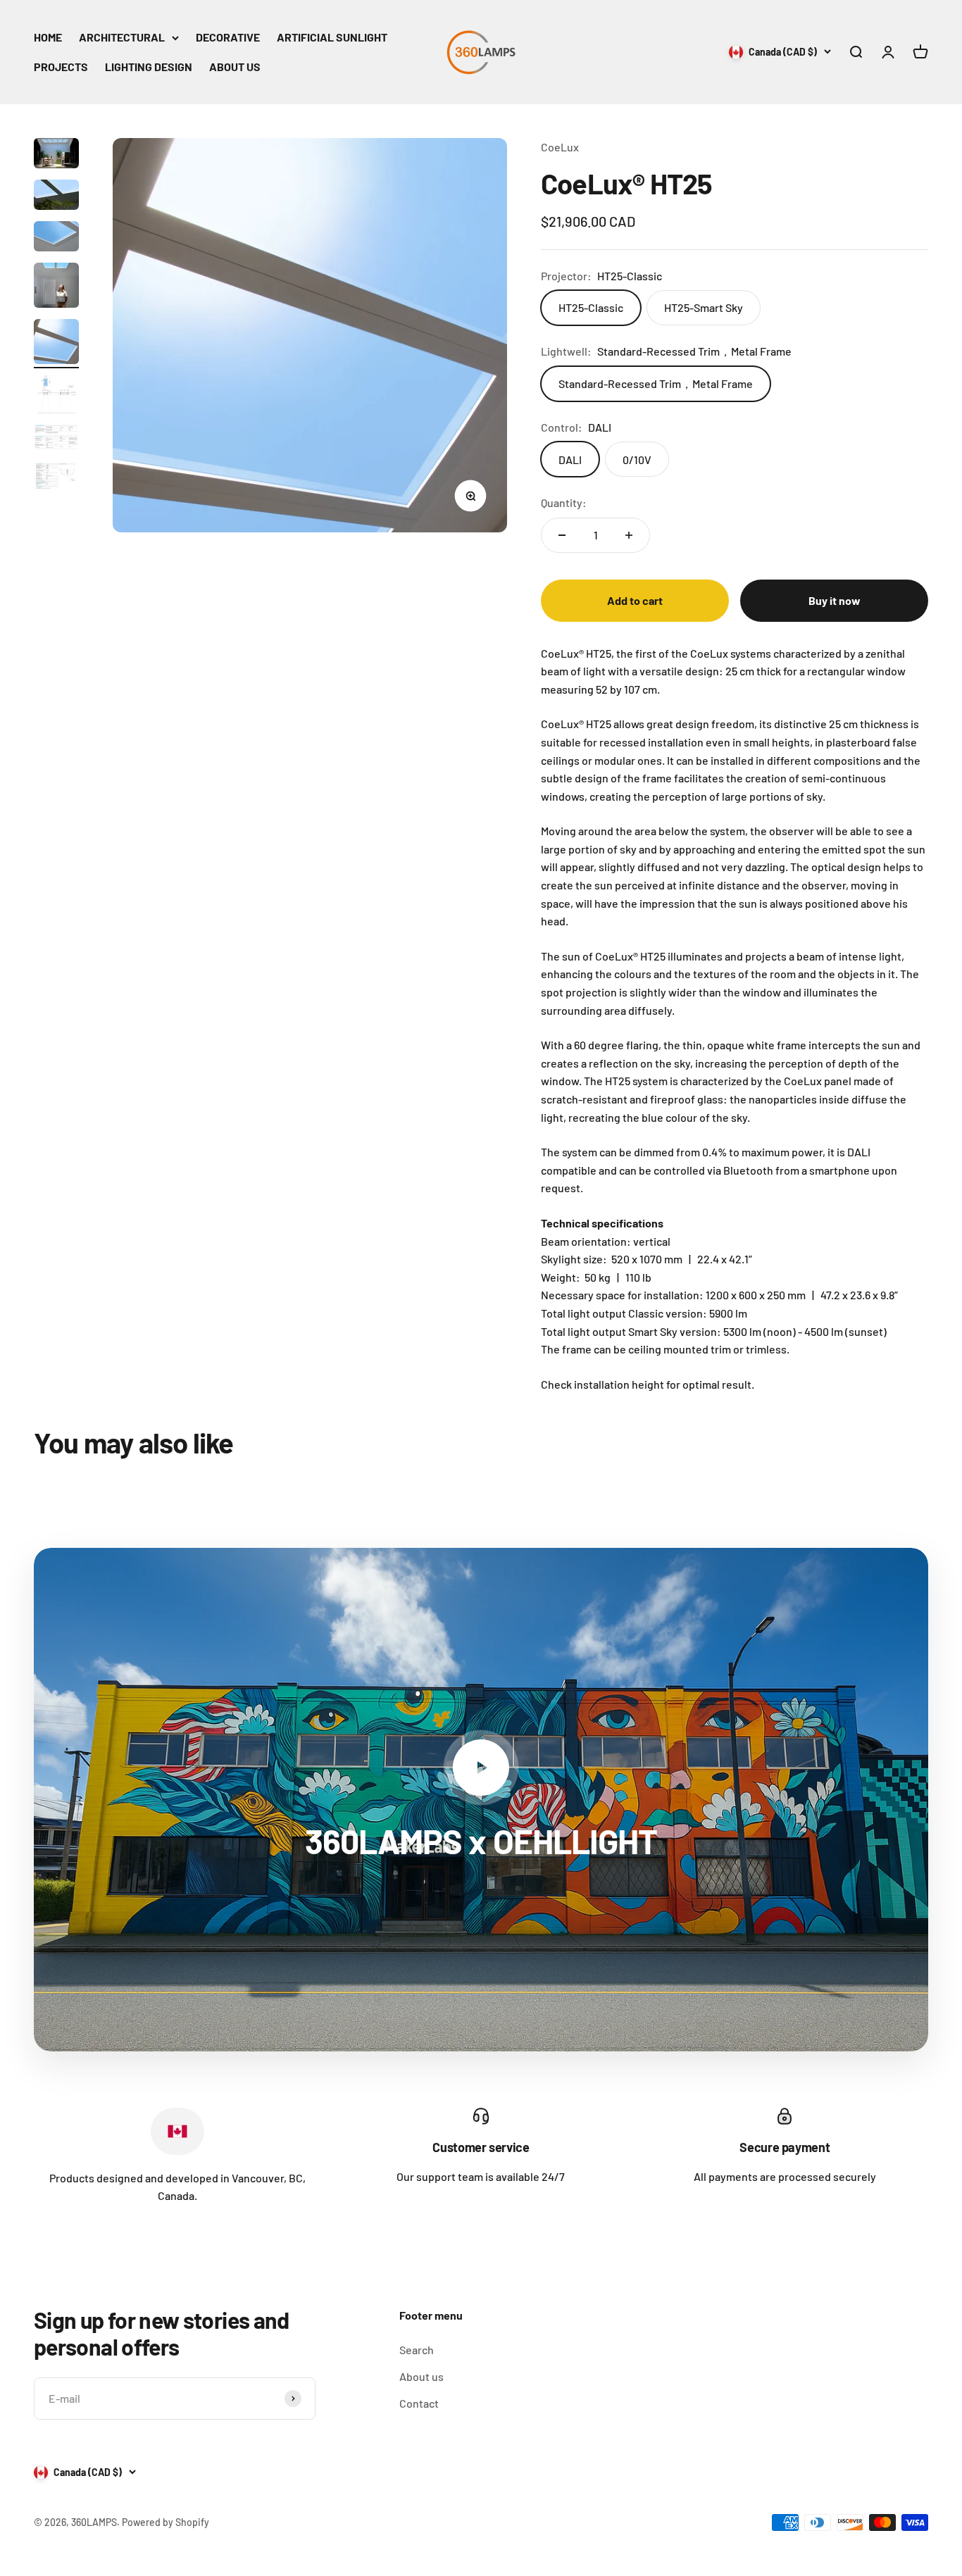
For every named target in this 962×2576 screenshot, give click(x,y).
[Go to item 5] (56, 344)
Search (417, 2350)
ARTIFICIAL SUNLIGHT (332, 37)
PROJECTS (61, 67)
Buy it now (835, 600)
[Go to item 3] (56, 238)
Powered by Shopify (165, 2522)
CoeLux (560, 147)
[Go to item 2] (56, 197)
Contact (419, 2403)
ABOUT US (235, 67)
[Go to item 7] (56, 439)
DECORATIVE (228, 37)
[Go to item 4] (56, 287)
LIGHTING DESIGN (149, 67)
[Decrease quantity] (562, 535)
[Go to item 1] (56, 155)
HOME (48, 37)
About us (421, 2376)
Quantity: (564, 502)
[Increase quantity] (629, 535)
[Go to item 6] (56, 396)
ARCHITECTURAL (122, 37)
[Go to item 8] (56, 478)
